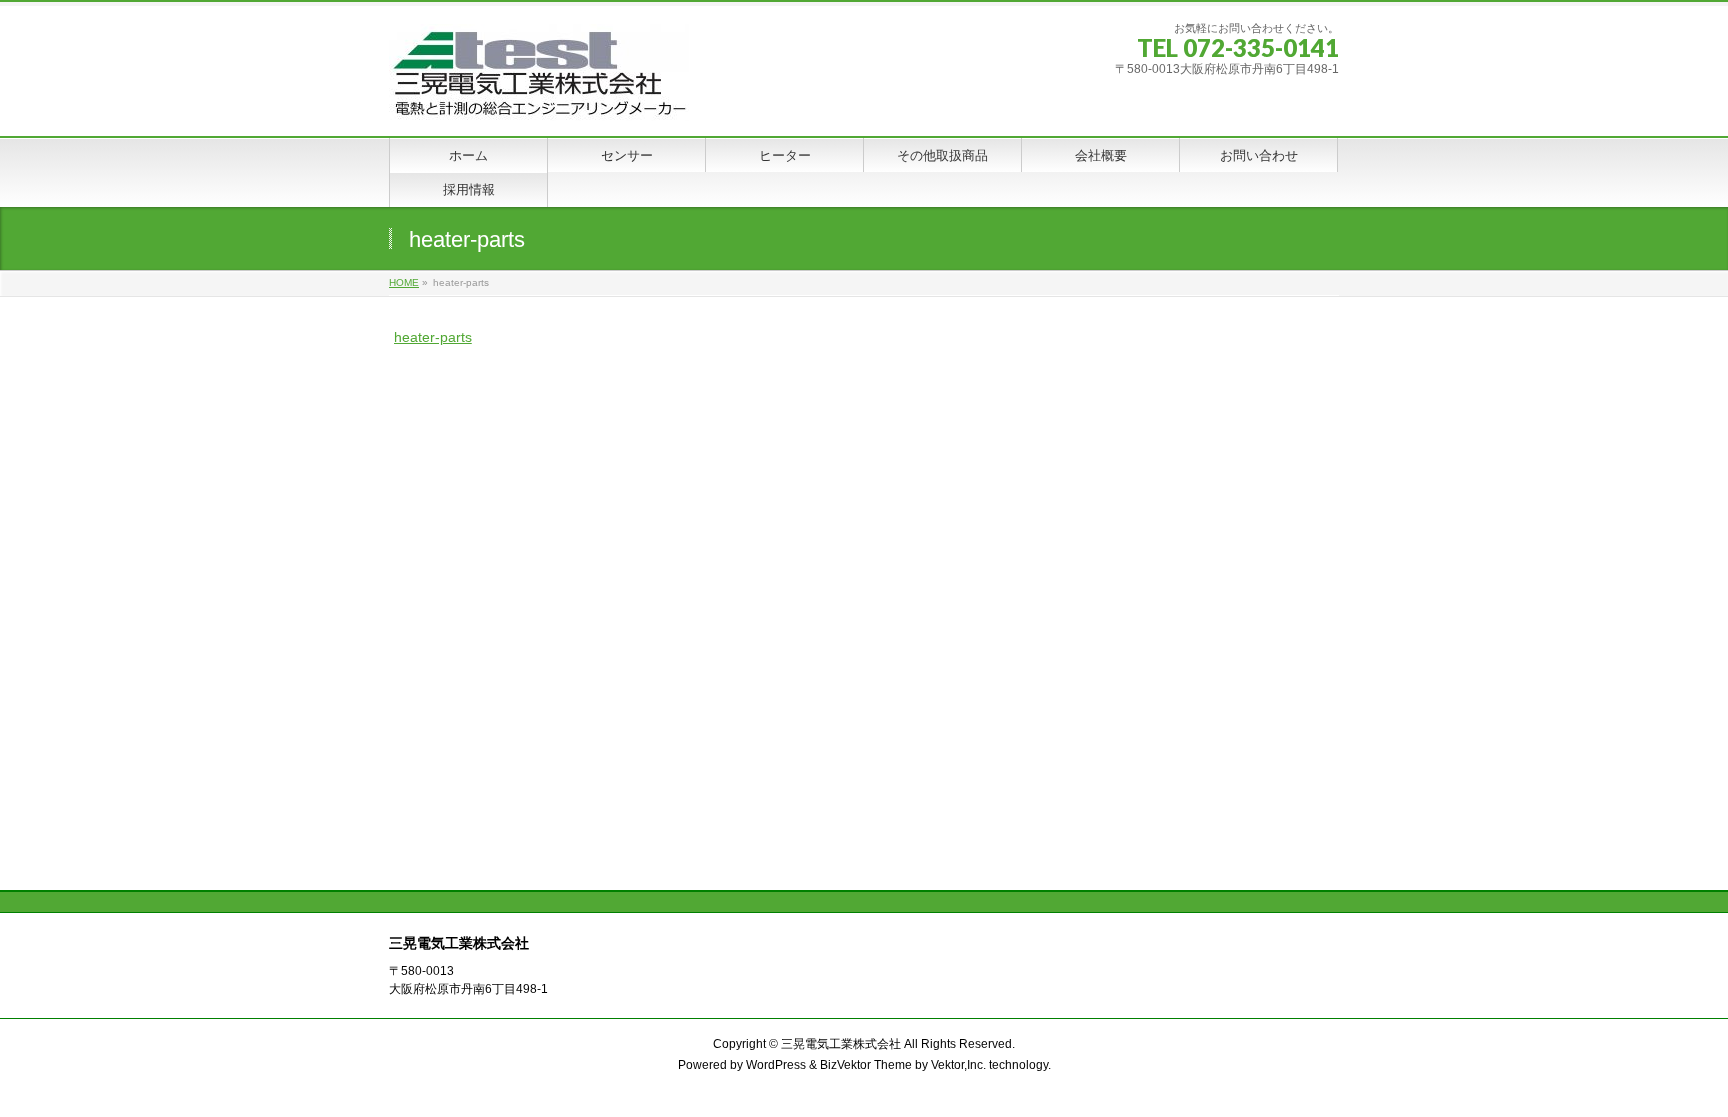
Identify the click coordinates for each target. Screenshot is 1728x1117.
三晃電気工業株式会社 (841, 1044)
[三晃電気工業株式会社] (539, 98)
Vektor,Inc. (958, 1065)
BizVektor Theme (866, 1065)
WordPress (776, 1065)
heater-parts (433, 337)
